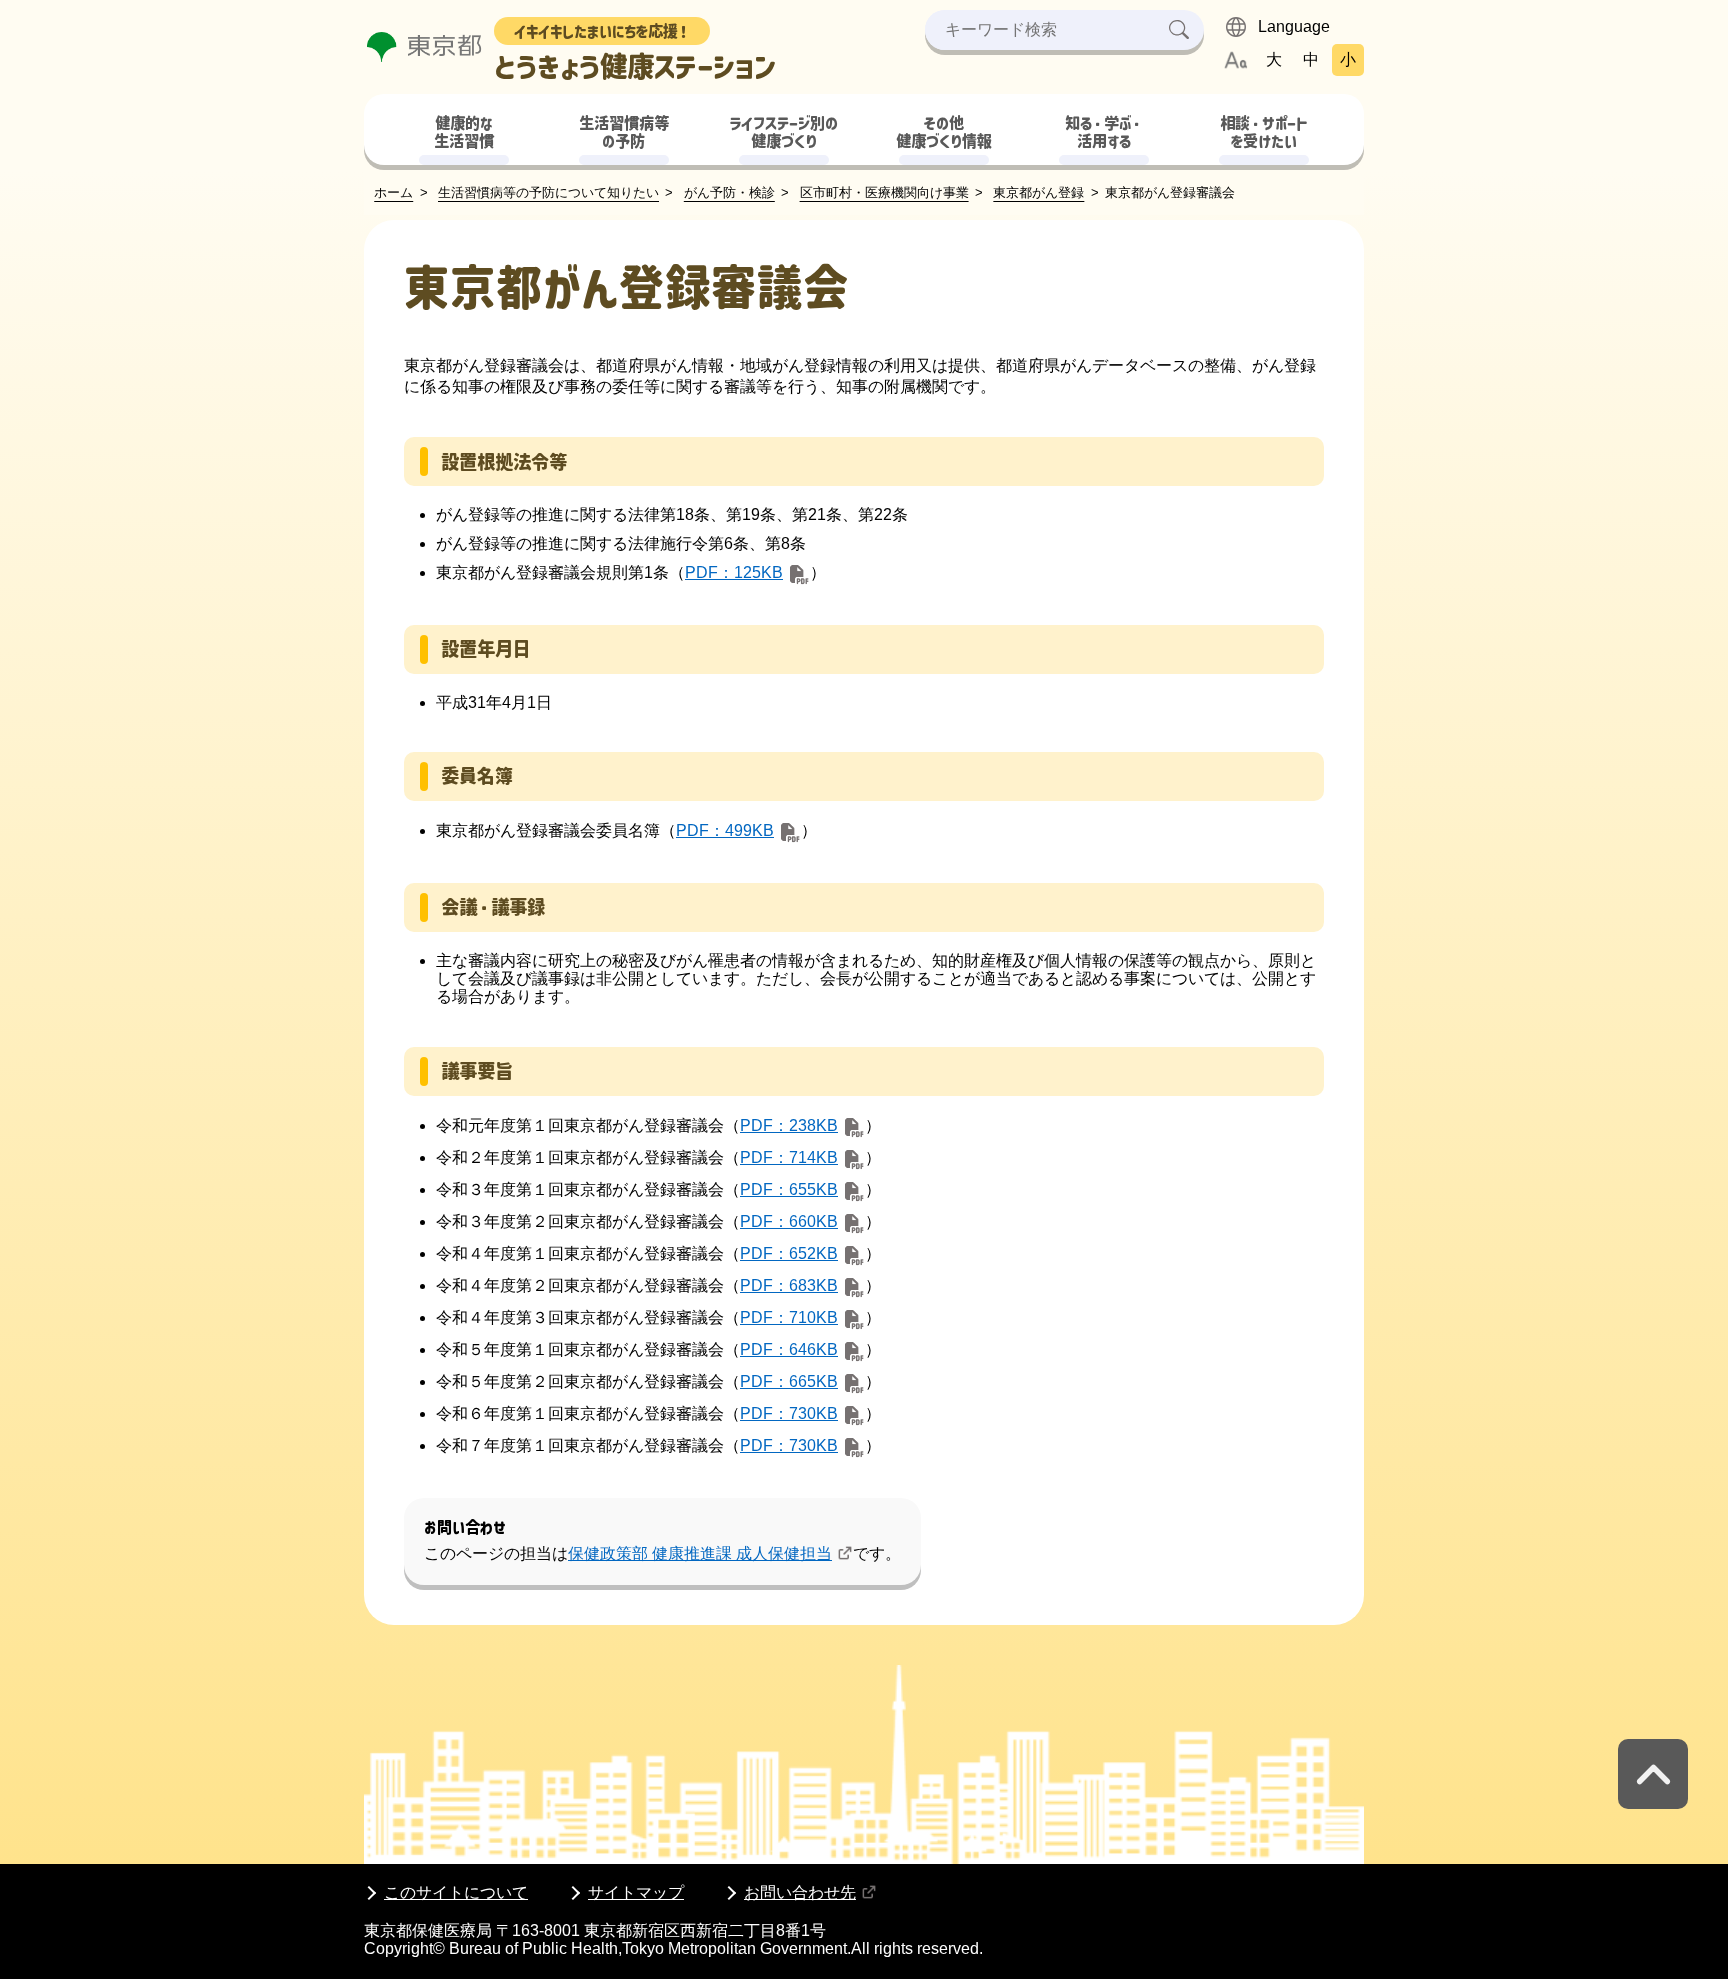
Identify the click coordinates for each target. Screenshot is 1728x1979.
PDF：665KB (789, 1381)
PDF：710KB (789, 1317)
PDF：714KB (789, 1157)
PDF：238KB (789, 1125)
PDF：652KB (789, 1253)
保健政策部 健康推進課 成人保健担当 (700, 1553)
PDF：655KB (789, 1189)
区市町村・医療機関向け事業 (884, 192)
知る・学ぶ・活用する (1104, 133)
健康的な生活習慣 (464, 133)
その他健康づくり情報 (944, 133)
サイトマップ (636, 1892)
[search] (1179, 30)
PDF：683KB (789, 1285)
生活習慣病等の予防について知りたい (548, 192)
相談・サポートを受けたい (1264, 133)
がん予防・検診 (729, 192)
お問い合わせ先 (800, 1892)
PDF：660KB (789, 1221)
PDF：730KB (789, 1413)
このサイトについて (456, 1892)
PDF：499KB (725, 830)
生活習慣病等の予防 (624, 133)
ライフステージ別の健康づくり (783, 133)
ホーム (393, 192)
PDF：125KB (734, 572)
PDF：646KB (789, 1349)
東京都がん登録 (1038, 192)
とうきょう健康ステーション (635, 53)
